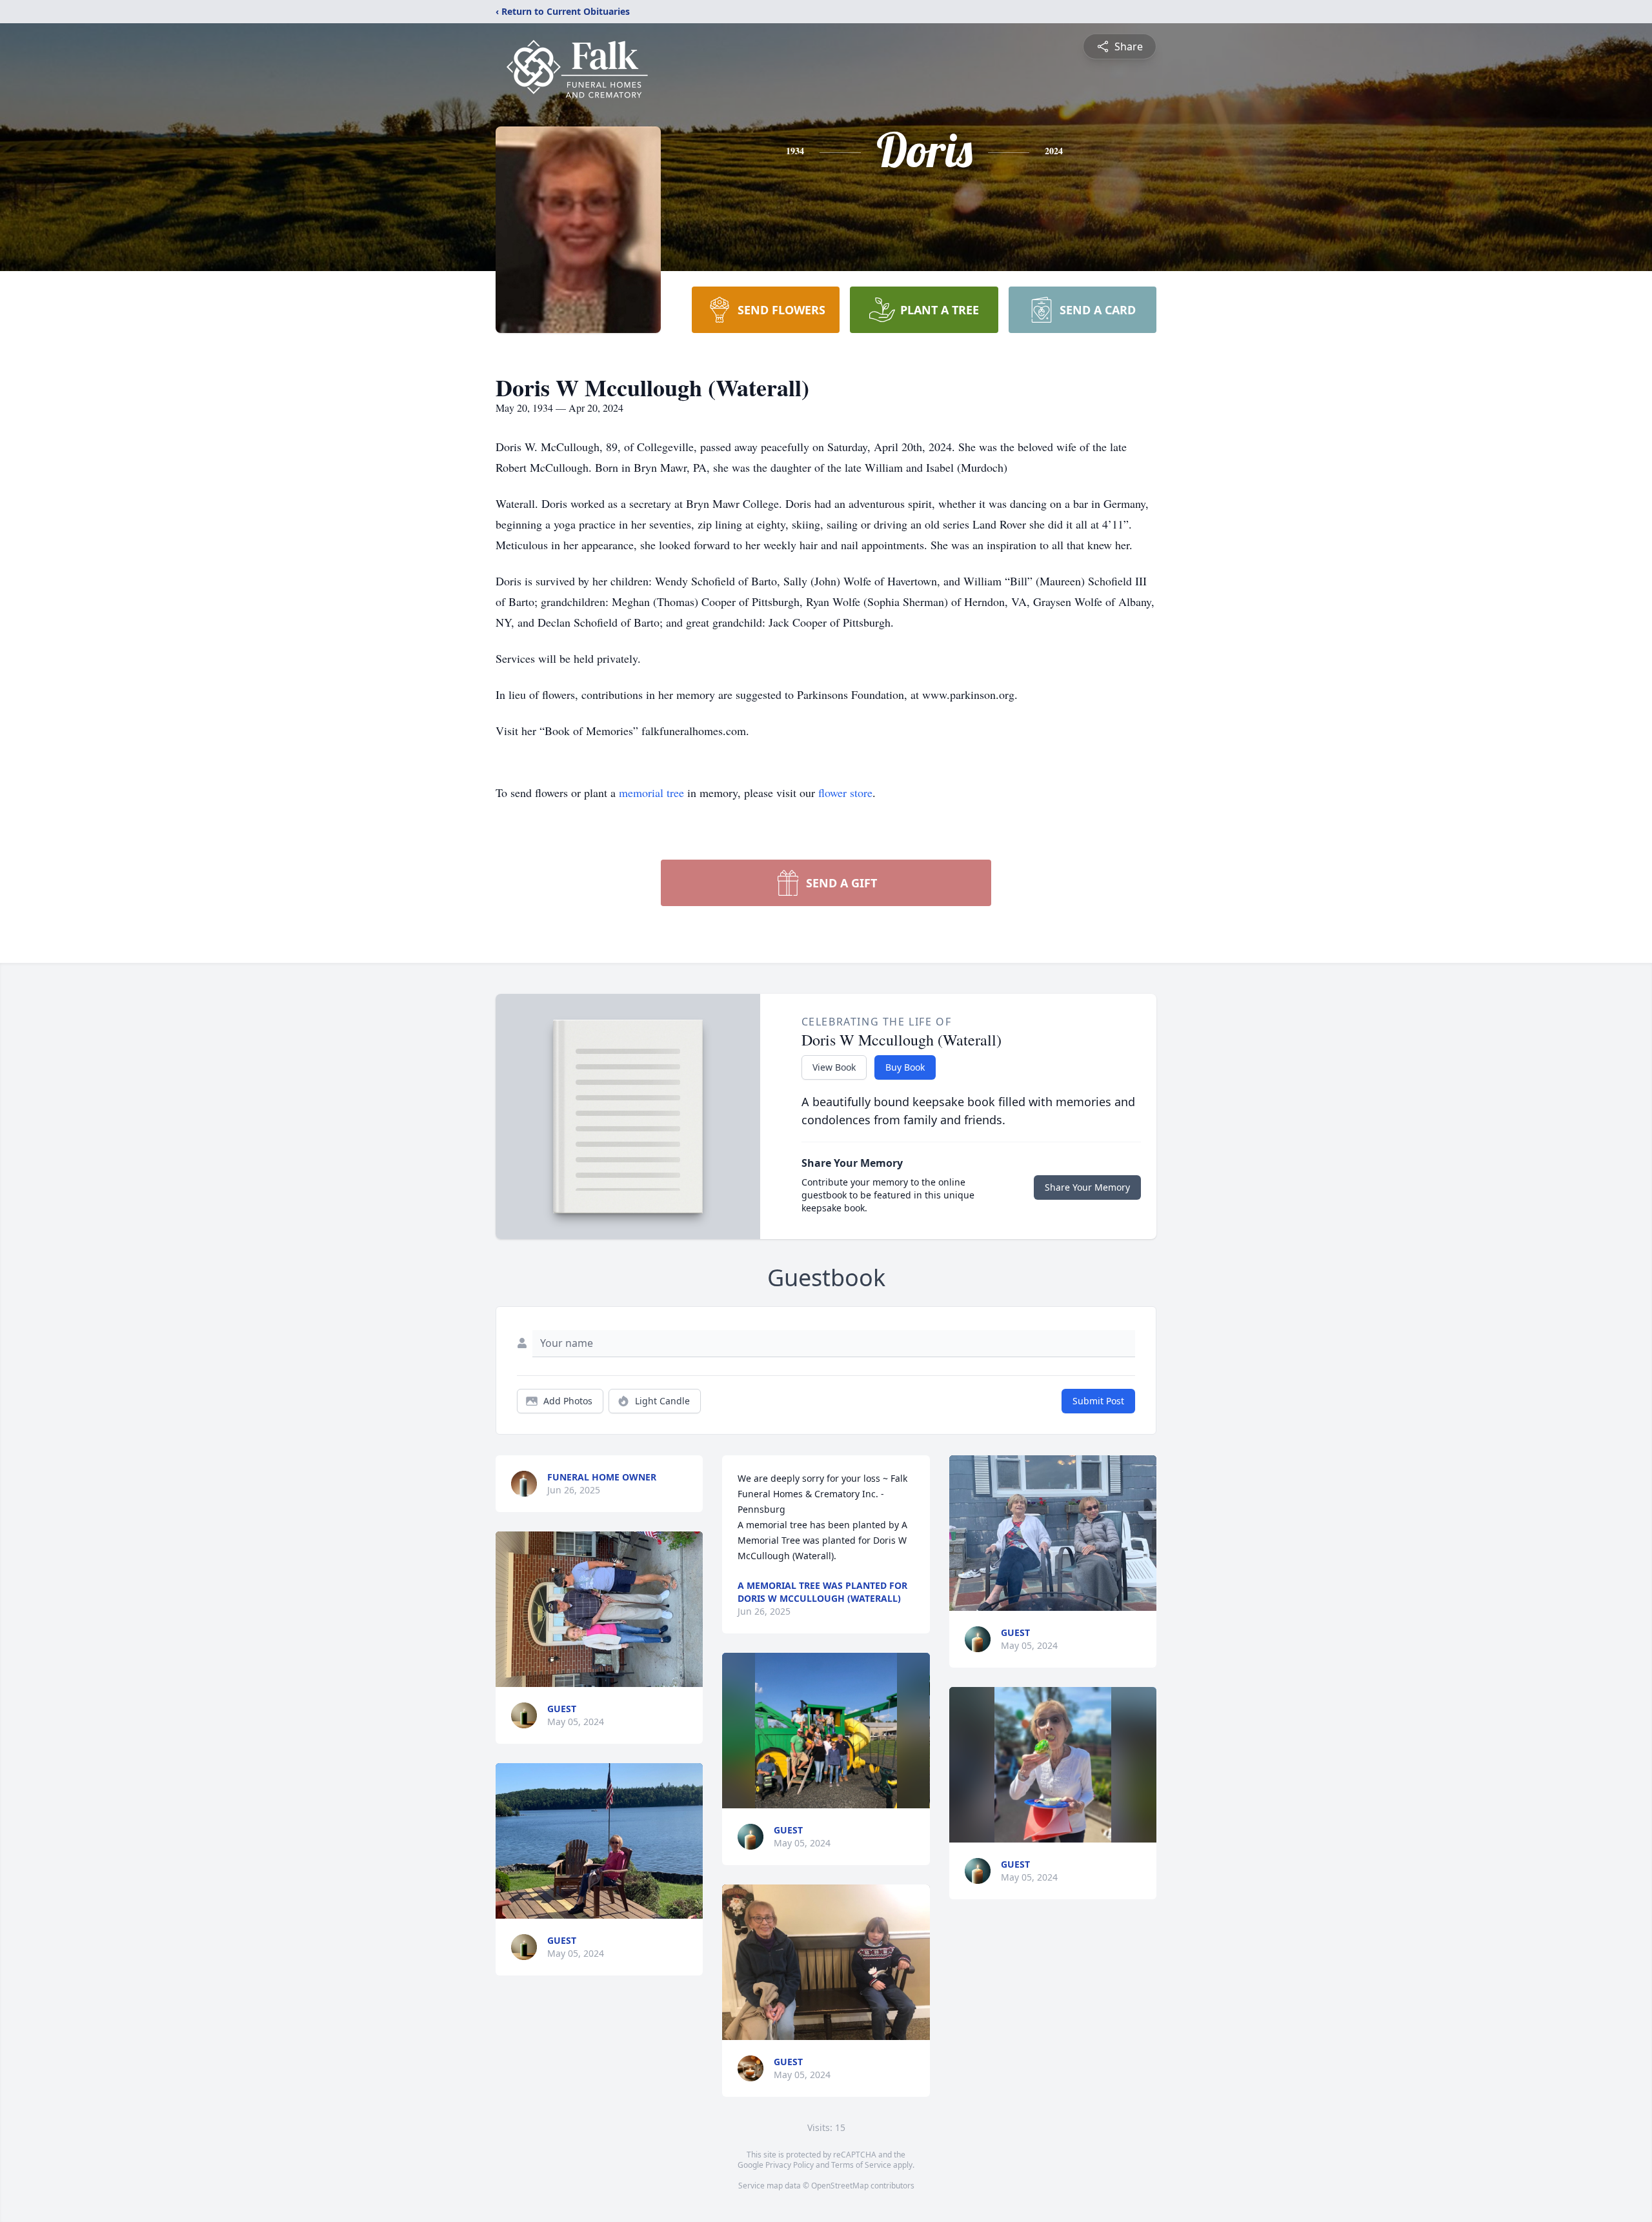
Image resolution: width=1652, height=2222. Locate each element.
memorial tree (651, 793)
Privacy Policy (790, 2165)
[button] (599, 1609)
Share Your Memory (1087, 1187)
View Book (834, 1067)
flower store (845, 793)
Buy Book (905, 1067)
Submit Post (1098, 1401)
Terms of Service (861, 2165)
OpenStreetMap (840, 2186)
